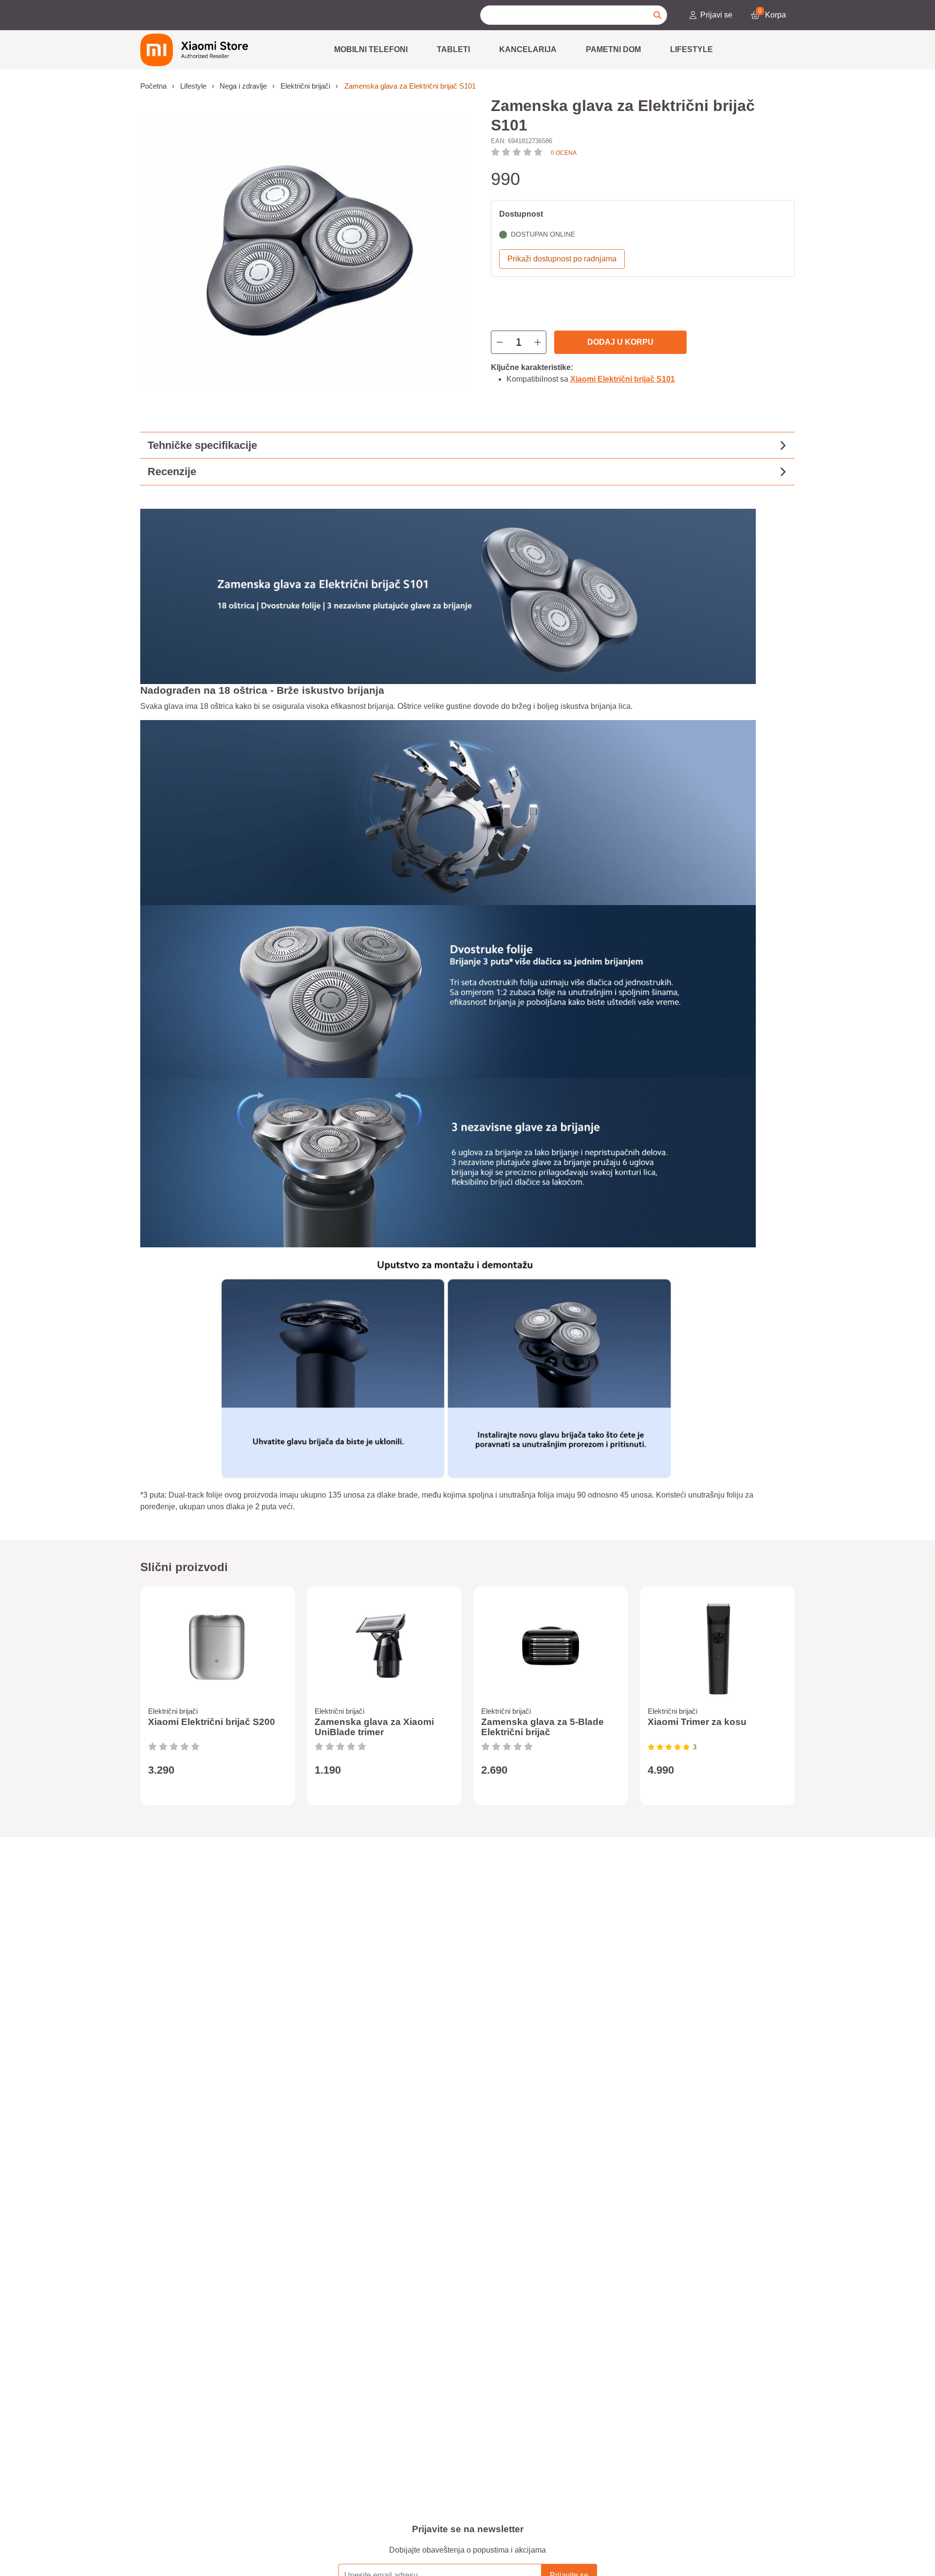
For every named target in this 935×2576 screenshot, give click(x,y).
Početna (153, 86)
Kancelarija (528, 49)
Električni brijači (305, 86)
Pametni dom (613, 49)
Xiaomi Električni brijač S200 (212, 1722)
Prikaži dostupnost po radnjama (562, 259)
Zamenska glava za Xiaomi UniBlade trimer (374, 1727)
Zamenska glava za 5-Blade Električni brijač (542, 1727)
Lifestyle (692, 49)
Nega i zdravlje (243, 86)
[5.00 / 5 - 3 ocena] (669, 1747)
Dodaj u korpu (620, 342)
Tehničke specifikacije (202, 445)
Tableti (453, 49)
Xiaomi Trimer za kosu (697, 1722)
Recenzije (172, 472)
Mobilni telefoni (371, 49)
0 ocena (564, 153)
